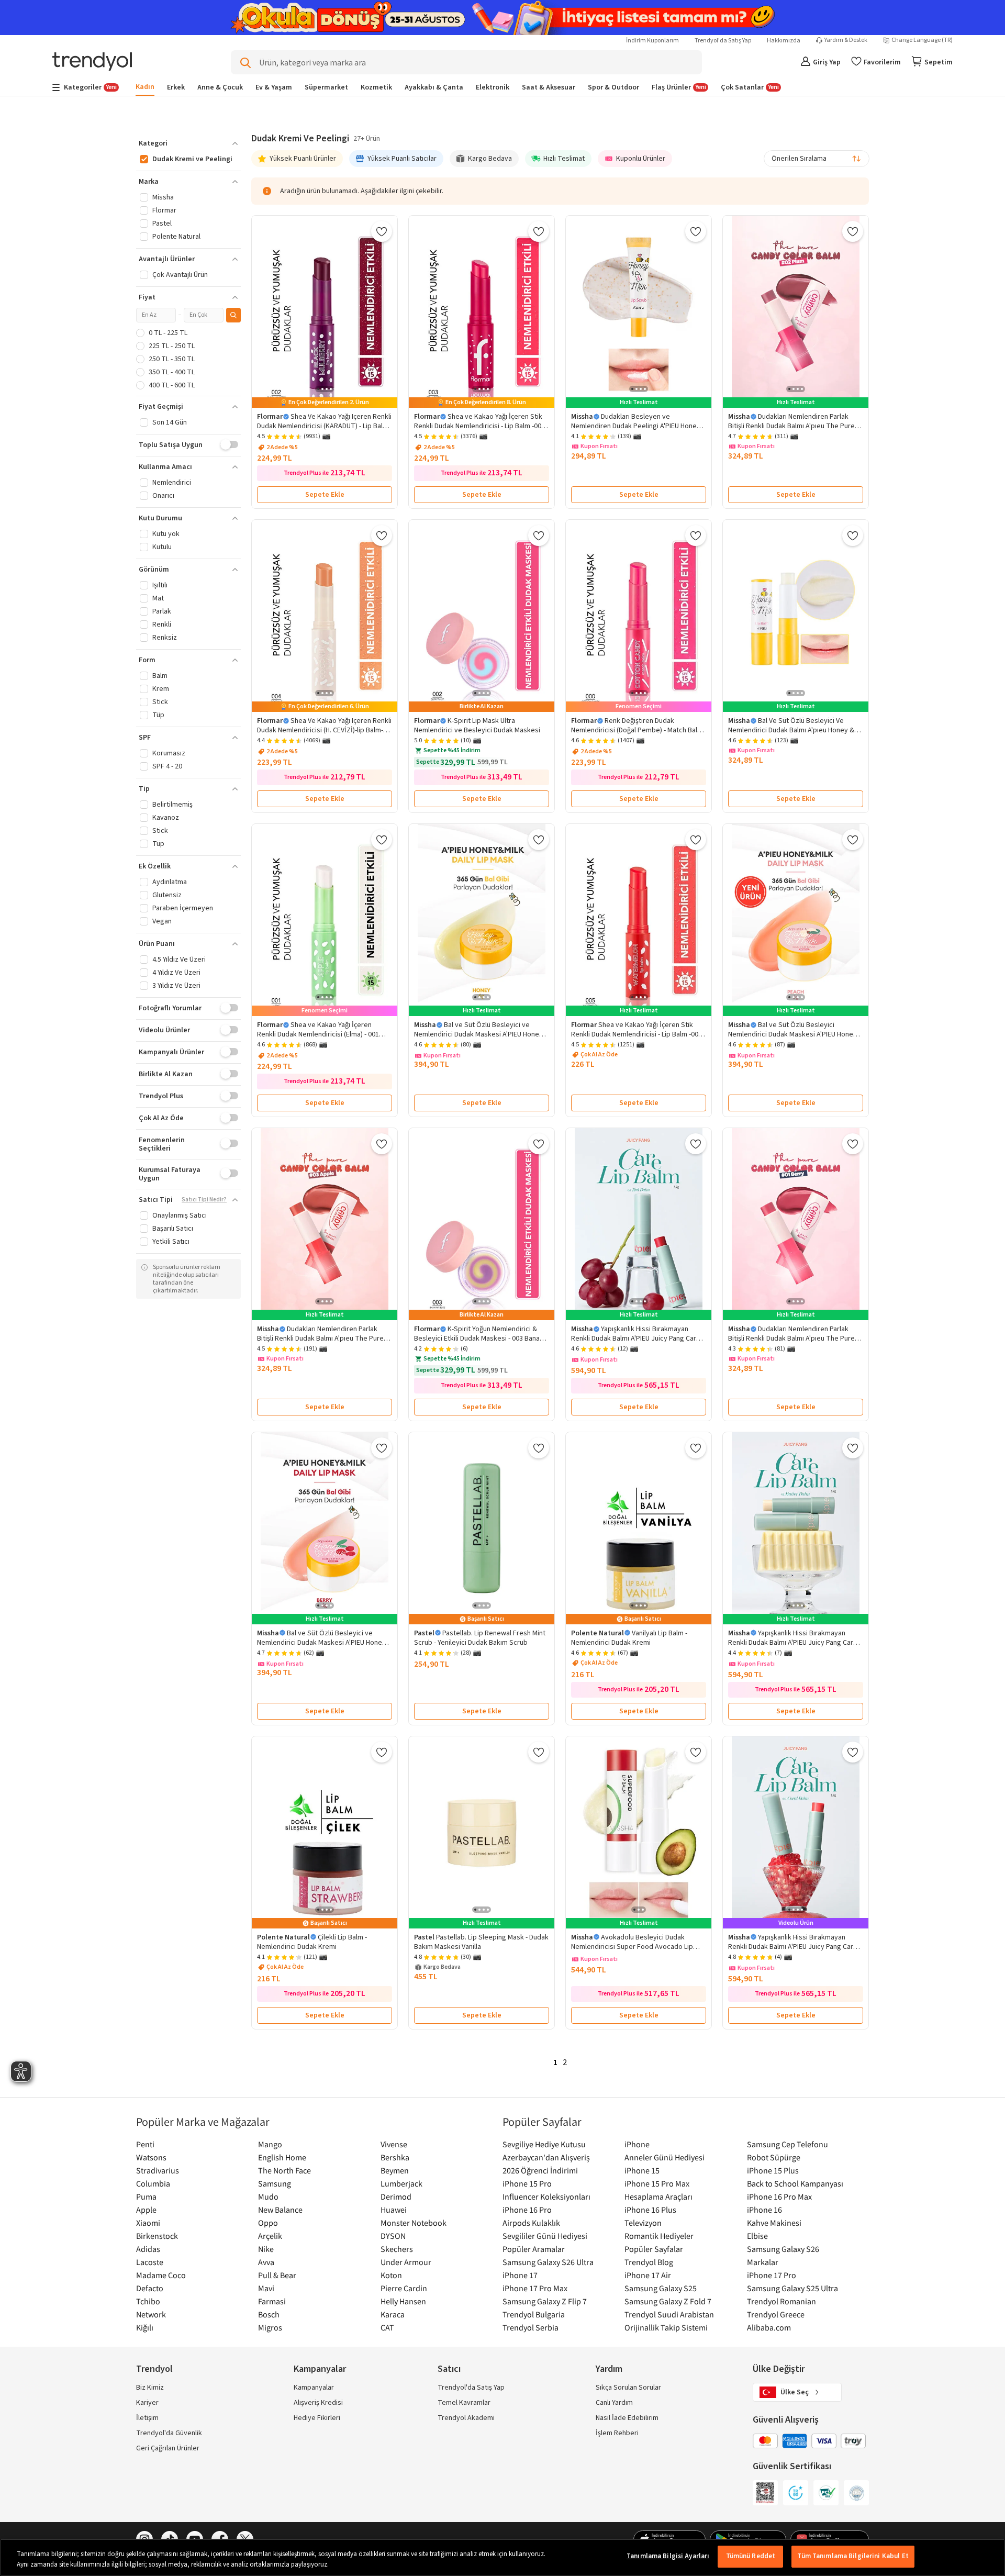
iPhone (637, 2144)
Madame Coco (161, 2275)
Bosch (269, 2314)
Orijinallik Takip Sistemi (666, 2327)
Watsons (151, 2157)
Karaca (393, 2314)
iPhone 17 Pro (772, 2275)
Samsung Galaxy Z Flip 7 (545, 2301)
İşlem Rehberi (617, 2433)
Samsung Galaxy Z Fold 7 (668, 2301)
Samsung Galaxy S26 (783, 2249)
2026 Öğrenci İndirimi (540, 2170)
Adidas (148, 2249)
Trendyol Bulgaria (534, 2314)
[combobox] (817, 159)
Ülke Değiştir (779, 2369)
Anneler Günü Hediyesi (665, 2157)
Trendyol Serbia (531, 2327)
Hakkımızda (784, 41)
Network (151, 2314)
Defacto (150, 2288)
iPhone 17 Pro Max (535, 2288)
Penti (145, 2144)
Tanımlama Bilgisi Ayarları (668, 2556)
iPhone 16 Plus (650, 2210)
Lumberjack (401, 2183)
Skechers (397, 2249)
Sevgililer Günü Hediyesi (545, 2236)
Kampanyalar (314, 2388)
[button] (188, 143)
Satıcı (449, 2369)
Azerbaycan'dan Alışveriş (546, 2157)
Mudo (268, 2196)
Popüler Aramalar (534, 2249)
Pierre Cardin (404, 2288)
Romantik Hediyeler (659, 2236)
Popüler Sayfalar (654, 2249)
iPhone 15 (642, 2170)
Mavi (266, 2288)
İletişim (147, 2418)
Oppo (268, 2223)
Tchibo (148, 2301)
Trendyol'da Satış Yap (723, 41)
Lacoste (150, 2262)
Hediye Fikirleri (317, 2418)
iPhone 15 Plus (773, 2170)
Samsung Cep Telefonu (788, 2144)
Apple (146, 2210)
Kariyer (147, 2403)
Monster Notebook (414, 2223)
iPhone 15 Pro (527, 2183)
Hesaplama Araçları (658, 2196)
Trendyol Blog (649, 2262)
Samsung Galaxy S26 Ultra (548, 2262)
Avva (266, 2262)
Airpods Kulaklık (531, 2223)
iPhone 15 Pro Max (657, 2183)
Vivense (394, 2144)
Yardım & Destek (846, 40)
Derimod (396, 2196)
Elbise (757, 2236)
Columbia (153, 2183)
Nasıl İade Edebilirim (627, 2418)
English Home (282, 2157)
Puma (146, 2196)
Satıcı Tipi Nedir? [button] (204, 1200)
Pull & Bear (277, 2275)
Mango (270, 2144)
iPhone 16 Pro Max (779, 2196)
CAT (387, 2327)
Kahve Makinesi (774, 2223)
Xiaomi (148, 2223)
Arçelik (270, 2236)
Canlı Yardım (614, 2403)
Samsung (275, 2183)
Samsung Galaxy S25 (661, 2288)
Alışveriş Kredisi (318, 2403)
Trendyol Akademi (466, 2418)
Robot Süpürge (774, 2157)
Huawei (394, 2210)
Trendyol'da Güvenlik (169, 2433)
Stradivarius (158, 2170)
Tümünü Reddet (751, 2556)
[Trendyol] (92, 63)
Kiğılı (145, 2327)
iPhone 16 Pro (527, 2210)
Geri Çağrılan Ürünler (168, 2448)
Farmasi (272, 2301)
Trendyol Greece (776, 2314)
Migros (270, 2327)
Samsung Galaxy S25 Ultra (792, 2288)
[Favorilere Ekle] (382, 231)
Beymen (395, 2170)
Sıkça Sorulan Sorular (628, 2388)
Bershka (395, 2157)
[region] (502, 2557)
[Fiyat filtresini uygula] (233, 315)
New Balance (280, 2210)
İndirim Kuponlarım (652, 41)
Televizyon (643, 2223)
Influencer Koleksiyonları (546, 2196)
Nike (266, 2249)
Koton (391, 2275)
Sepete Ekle (325, 495)
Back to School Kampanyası (795, 2183)
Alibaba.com (769, 2327)
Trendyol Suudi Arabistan (669, 2314)
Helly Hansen (403, 2301)
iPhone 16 (764, 2210)
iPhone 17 (520, 2275)
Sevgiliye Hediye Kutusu (544, 2144)
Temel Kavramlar (464, 2403)
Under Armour (406, 2262)
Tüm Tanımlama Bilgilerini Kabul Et (853, 2556)
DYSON (393, 2236)
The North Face (284, 2170)
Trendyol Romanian (781, 2301)
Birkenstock (157, 2236)
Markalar (763, 2262)
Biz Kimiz (150, 2388)
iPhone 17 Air (648, 2275)
